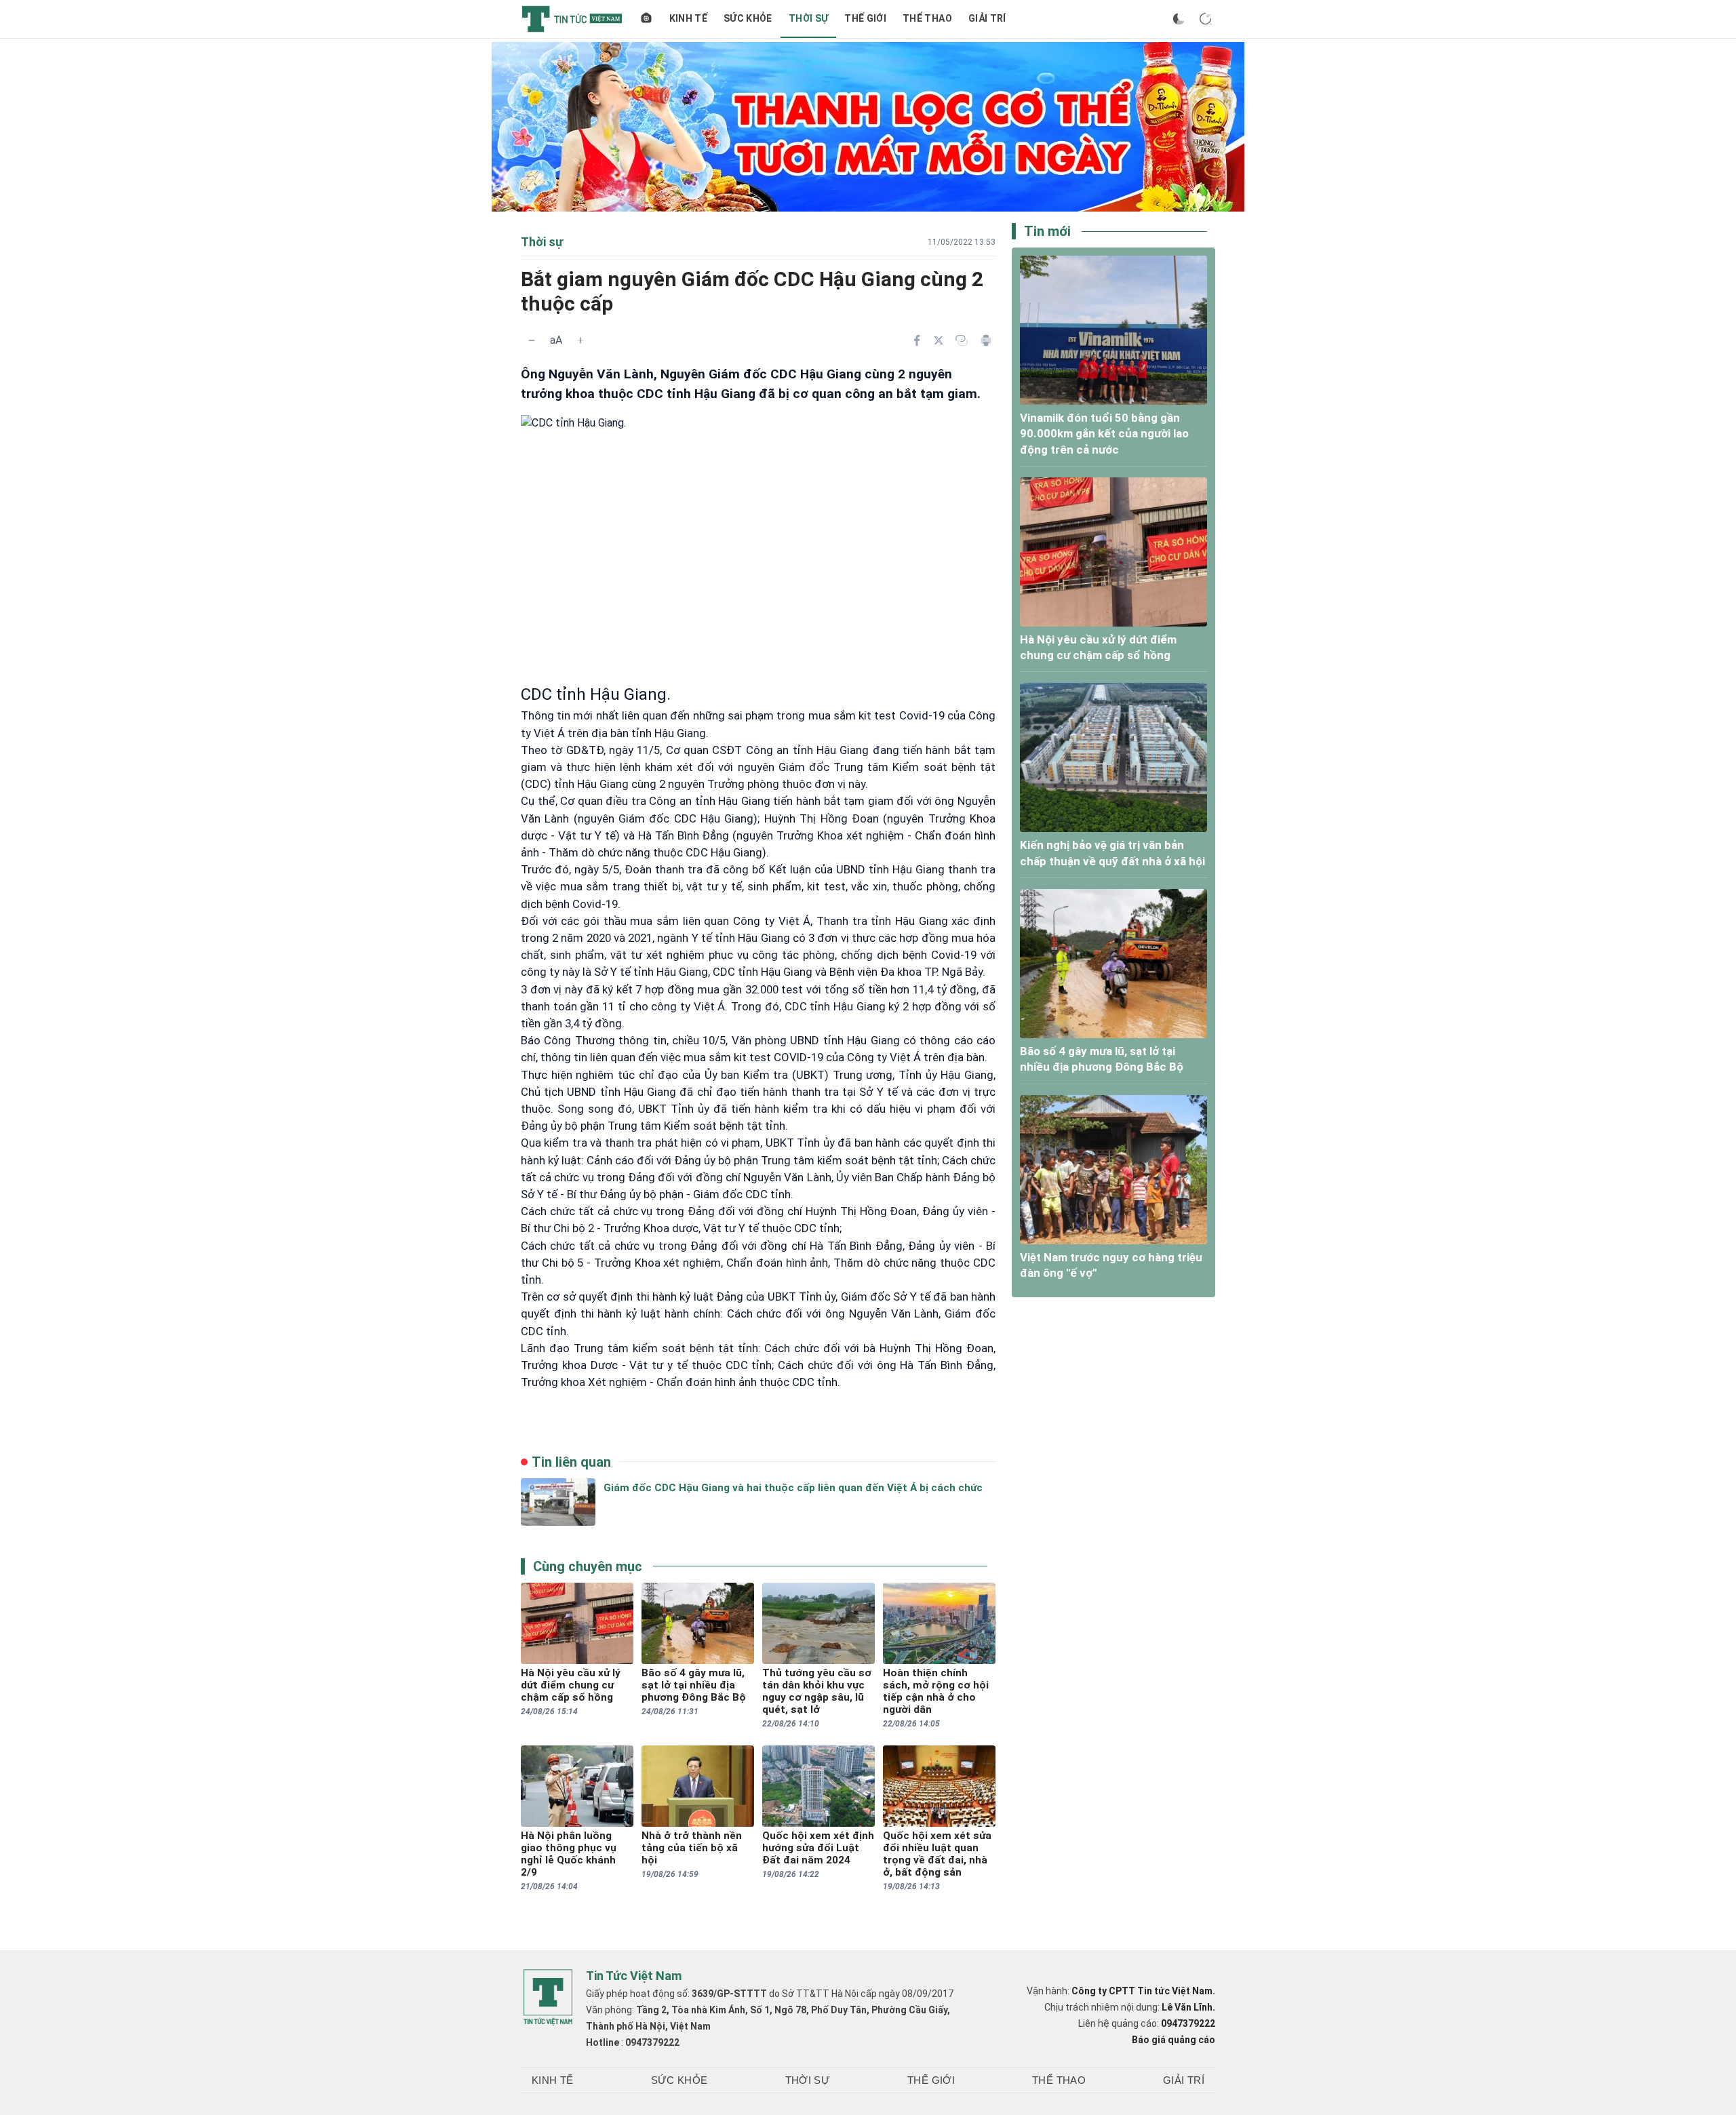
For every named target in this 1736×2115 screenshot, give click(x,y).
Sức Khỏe (748, 18)
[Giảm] (532, 340)
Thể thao (927, 18)
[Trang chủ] (646, 19)
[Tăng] (580, 340)
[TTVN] (548, 1998)
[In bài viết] (986, 340)
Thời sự (808, 18)
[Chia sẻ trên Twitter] (939, 340)
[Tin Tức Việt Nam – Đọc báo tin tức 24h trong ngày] (572, 19)
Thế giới (865, 18)
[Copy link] (962, 340)
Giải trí (987, 18)
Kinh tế (688, 18)
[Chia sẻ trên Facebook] (917, 340)
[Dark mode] (1179, 19)
